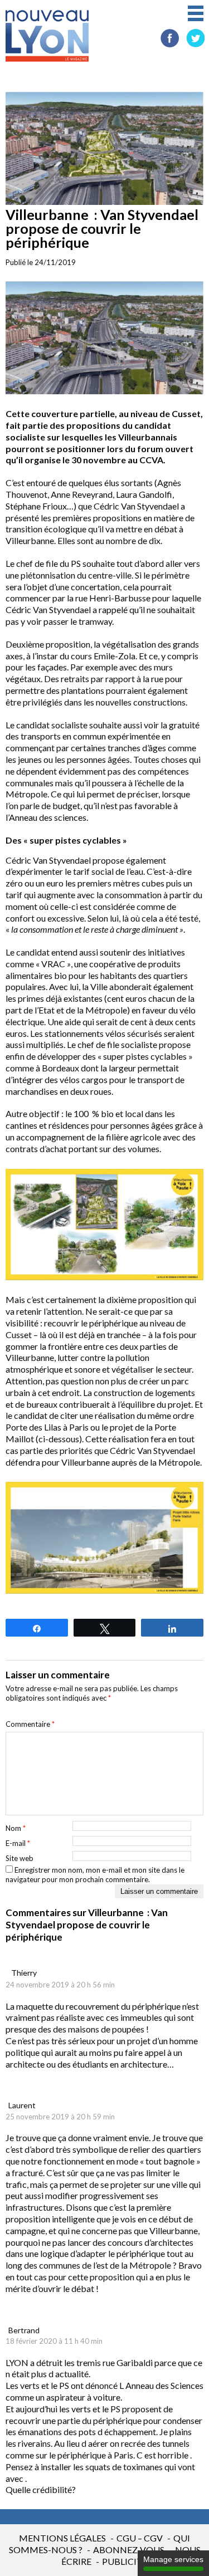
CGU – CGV (140, 2538)
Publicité (125, 2561)
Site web (20, 1858)
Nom (16, 1828)
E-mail (18, 1843)
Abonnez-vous (129, 2550)
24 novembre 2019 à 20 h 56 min (60, 1985)
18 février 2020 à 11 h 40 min (54, 2341)
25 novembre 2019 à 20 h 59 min (60, 2117)
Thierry (24, 1973)
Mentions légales (62, 2538)
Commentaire (30, 1724)
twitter (195, 38)
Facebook (170, 38)
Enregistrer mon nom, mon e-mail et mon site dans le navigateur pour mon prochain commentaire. (95, 1875)
